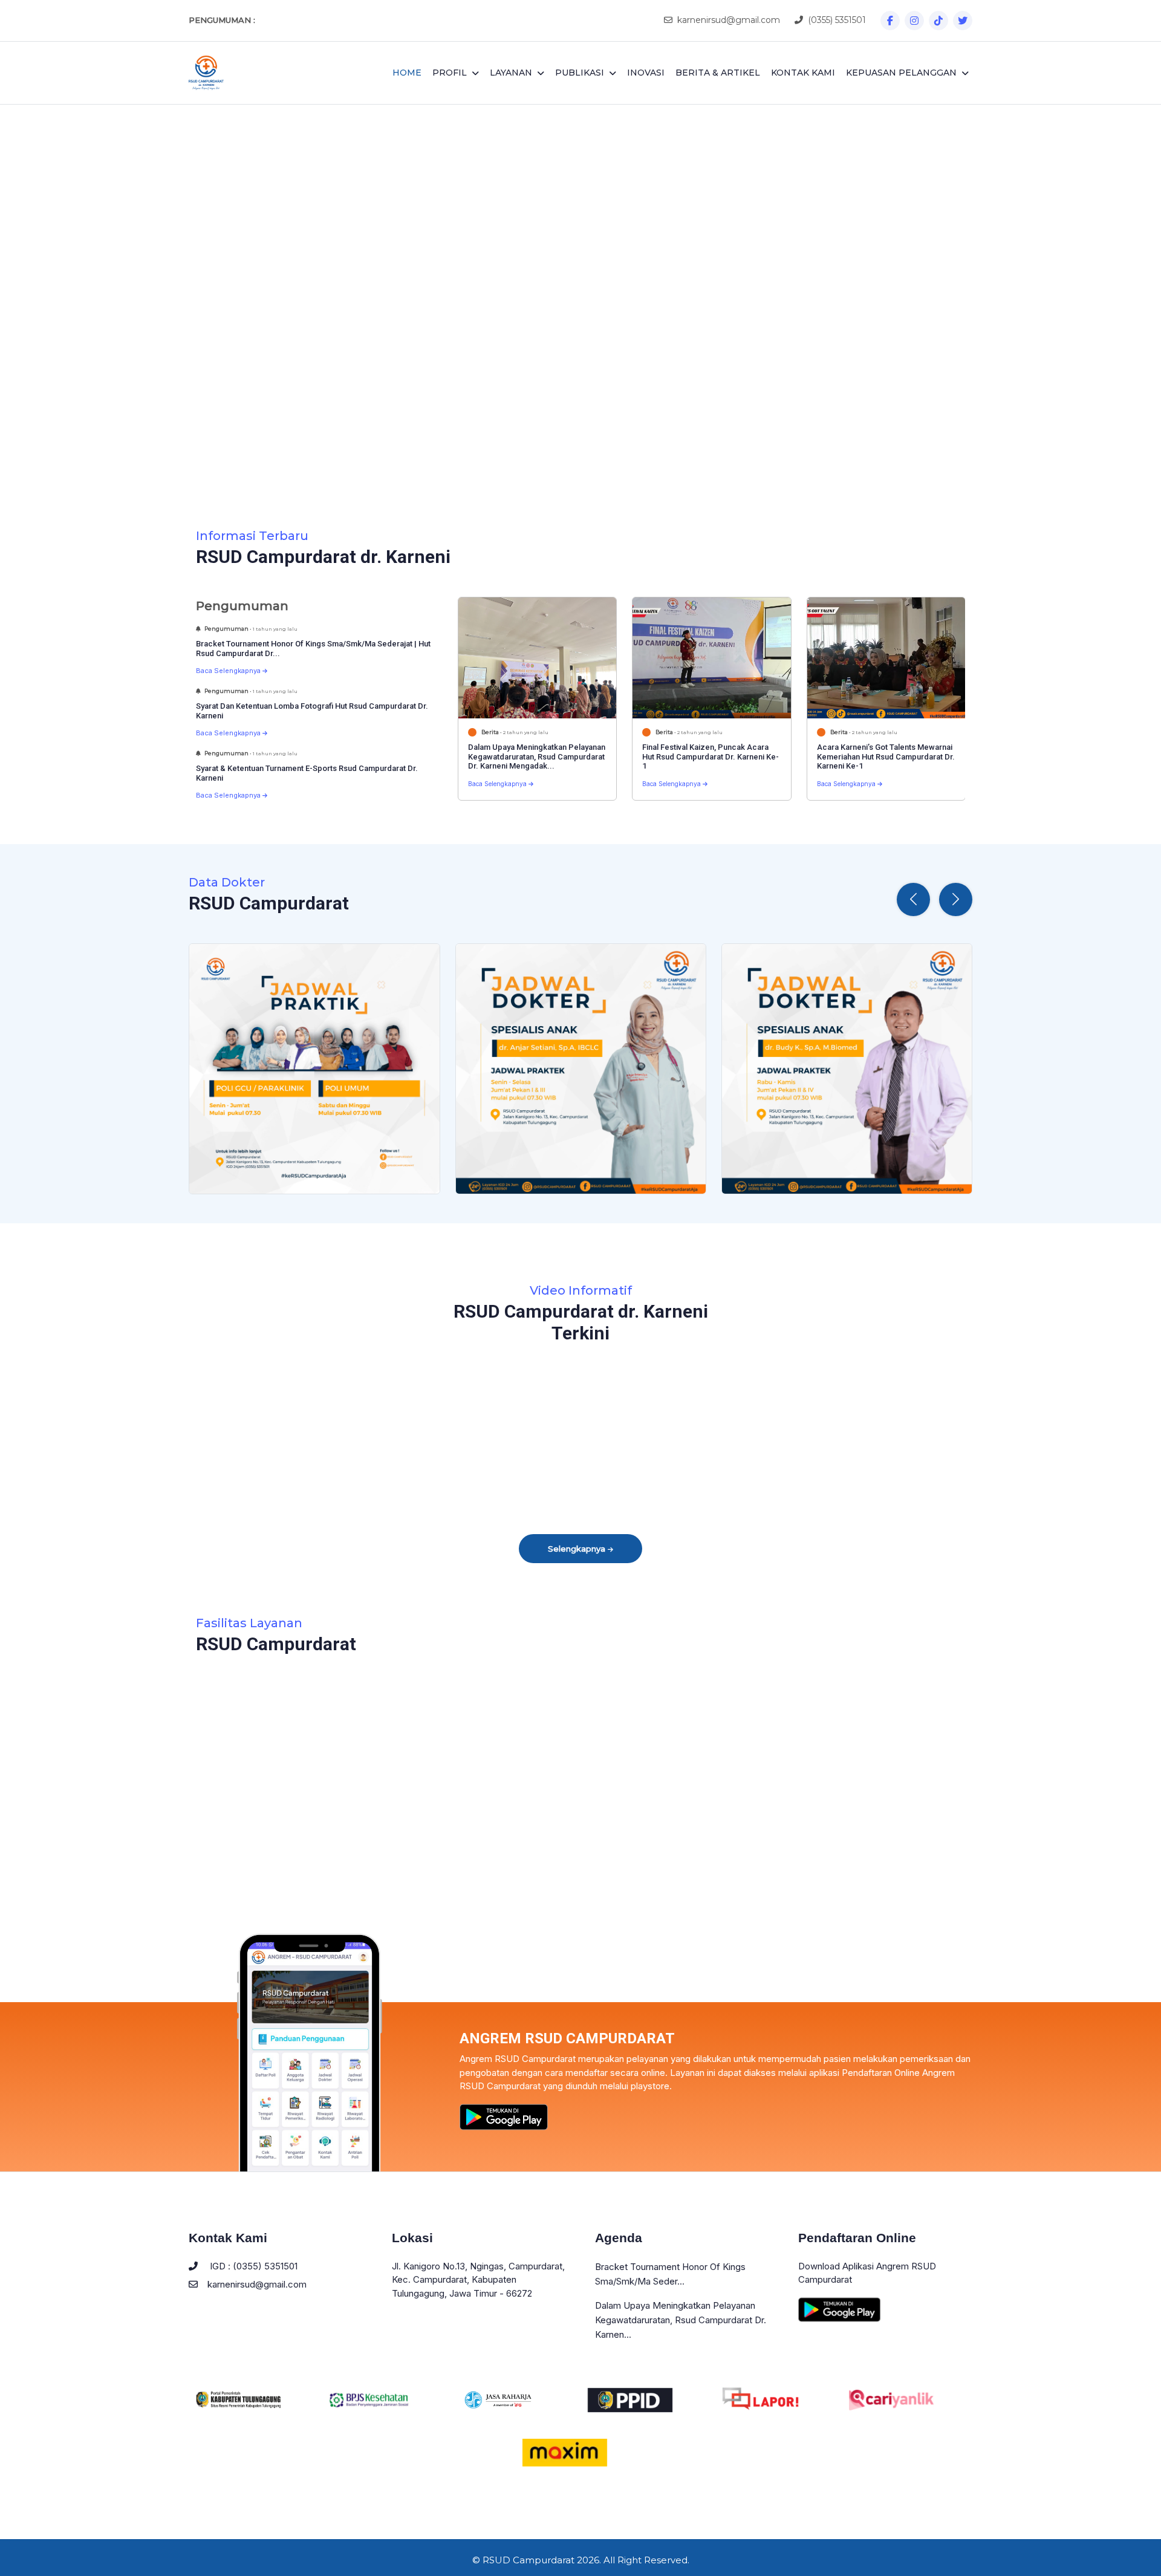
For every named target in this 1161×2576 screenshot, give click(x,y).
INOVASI (646, 73)
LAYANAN (511, 73)
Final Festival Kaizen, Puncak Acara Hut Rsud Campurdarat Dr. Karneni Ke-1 (711, 756)
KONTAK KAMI (803, 73)
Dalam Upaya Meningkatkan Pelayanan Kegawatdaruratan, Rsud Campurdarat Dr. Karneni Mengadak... (537, 756)
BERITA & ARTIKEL (718, 73)
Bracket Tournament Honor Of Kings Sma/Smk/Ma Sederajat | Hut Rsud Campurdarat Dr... (313, 649)
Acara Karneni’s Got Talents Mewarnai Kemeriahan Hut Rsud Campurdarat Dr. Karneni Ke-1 (886, 756)
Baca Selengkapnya (229, 671)
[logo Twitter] (963, 21)
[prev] (70, 301)
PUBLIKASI (580, 73)
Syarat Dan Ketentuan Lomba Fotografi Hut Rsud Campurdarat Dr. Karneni (312, 711)
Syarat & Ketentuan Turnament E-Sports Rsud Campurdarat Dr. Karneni (307, 773)
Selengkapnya (578, 1549)
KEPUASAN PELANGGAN (901, 73)
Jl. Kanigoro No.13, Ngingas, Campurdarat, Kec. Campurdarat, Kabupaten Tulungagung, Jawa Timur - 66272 (478, 2280)
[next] (1091, 301)
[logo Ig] (914, 21)
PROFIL (450, 73)
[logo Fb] (890, 21)
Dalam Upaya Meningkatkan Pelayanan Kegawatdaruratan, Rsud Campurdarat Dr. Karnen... (681, 2320)
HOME (407, 73)
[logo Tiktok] (938, 21)
